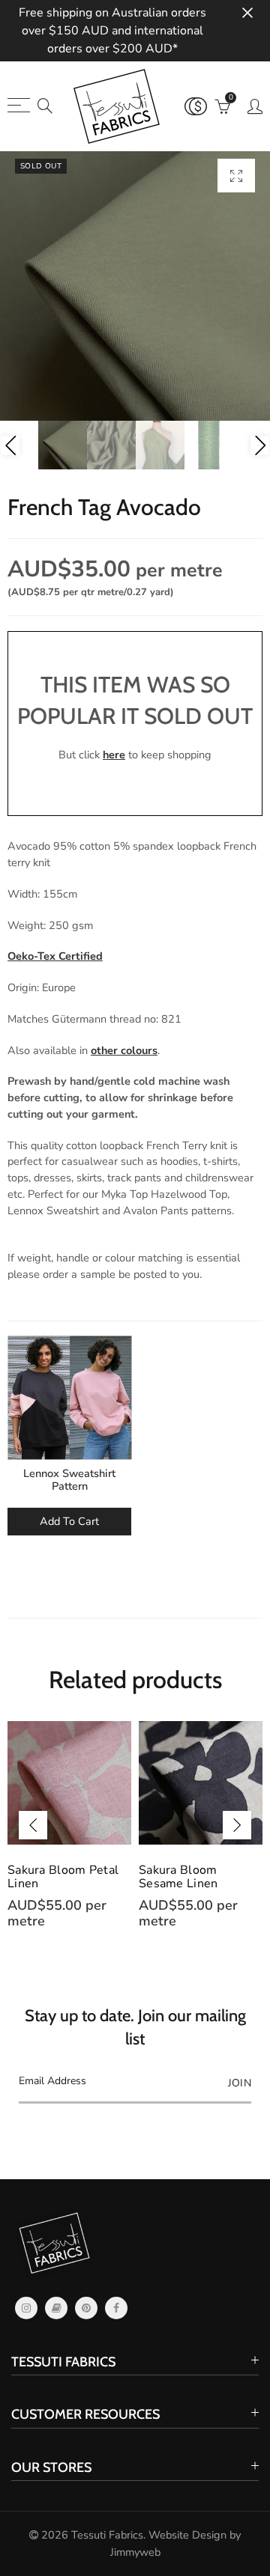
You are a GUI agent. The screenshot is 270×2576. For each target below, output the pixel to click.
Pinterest (86, 2308)
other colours (124, 1050)
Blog (56, 2308)
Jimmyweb (135, 2552)
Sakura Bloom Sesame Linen (178, 1877)
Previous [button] (10, 445)
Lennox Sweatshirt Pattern (69, 1480)
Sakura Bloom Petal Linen (63, 1877)
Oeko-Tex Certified (55, 956)
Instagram (26, 2308)
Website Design (187, 2535)
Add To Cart (69, 1521)
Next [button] (260, 445)
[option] (135, 286)
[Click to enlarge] (236, 176)
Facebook (116, 2308)
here (114, 755)
